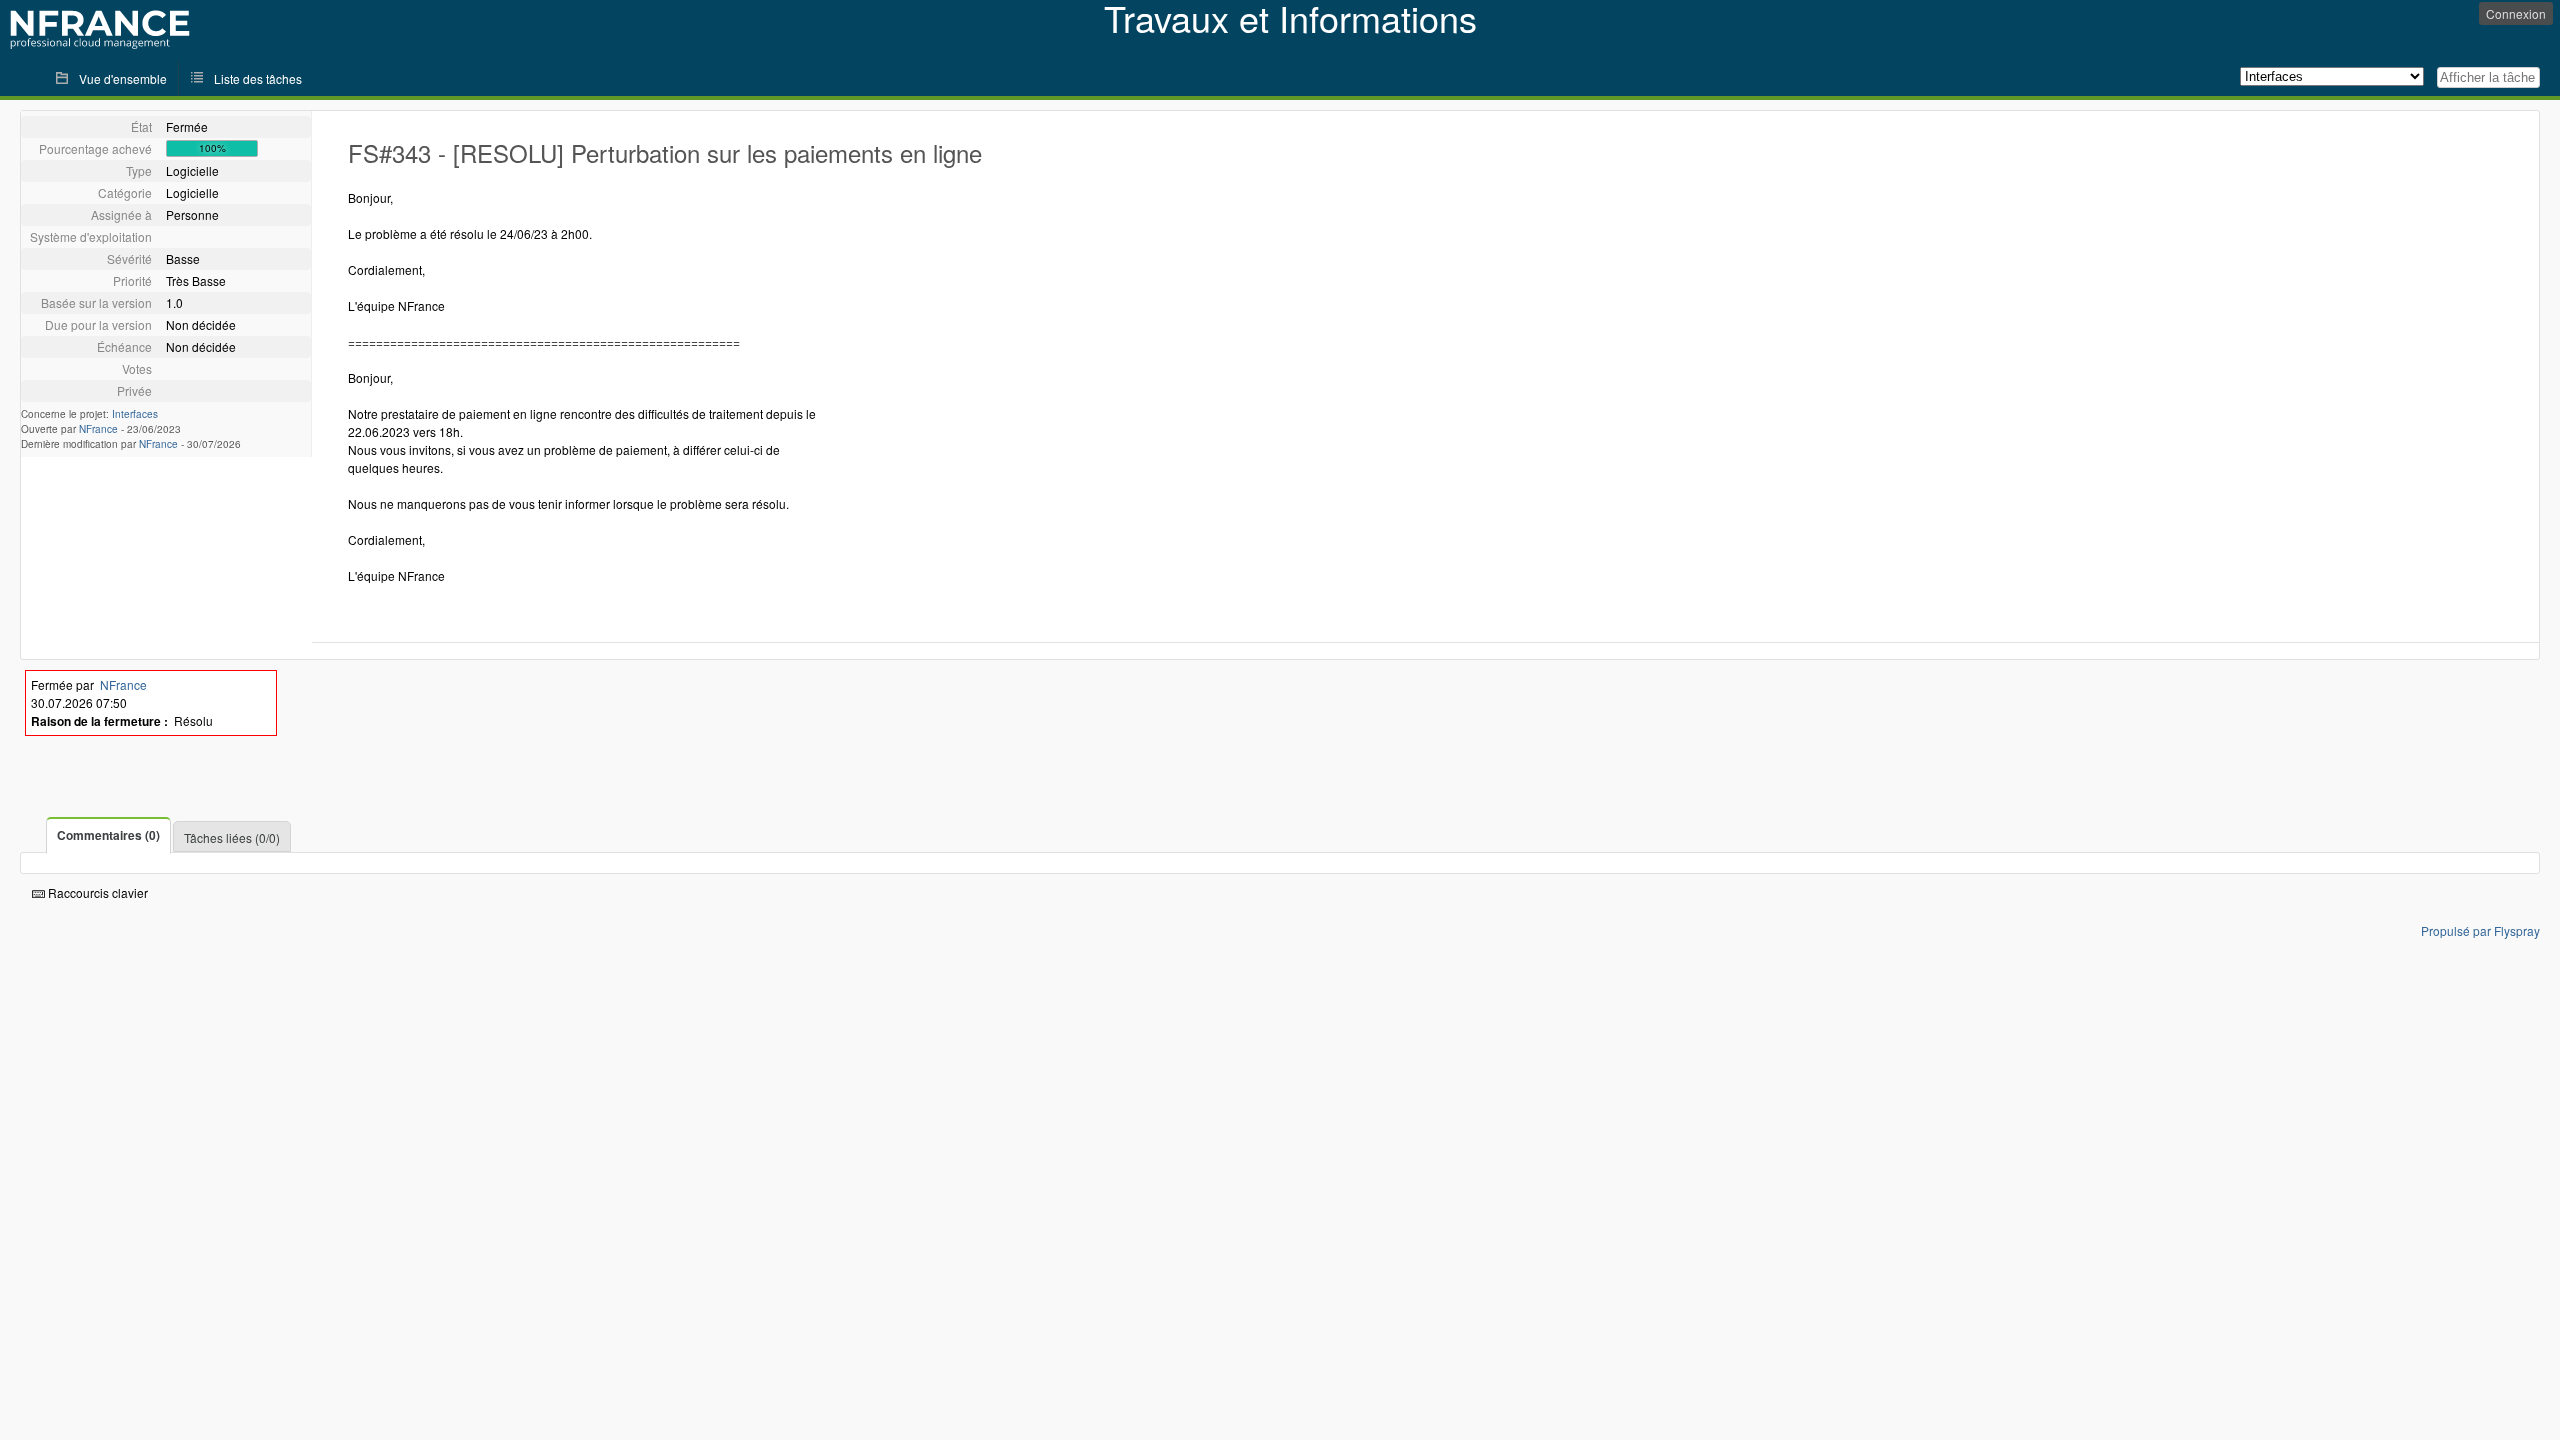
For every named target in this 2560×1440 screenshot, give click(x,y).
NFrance (98, 429)
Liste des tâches (258, 78)
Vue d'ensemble (123, 78)
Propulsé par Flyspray (2480, 930)
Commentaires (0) (108, 835)
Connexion (2516, 13)
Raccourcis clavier (96, 892)
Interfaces (135, 414)
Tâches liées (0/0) (232, 837)
